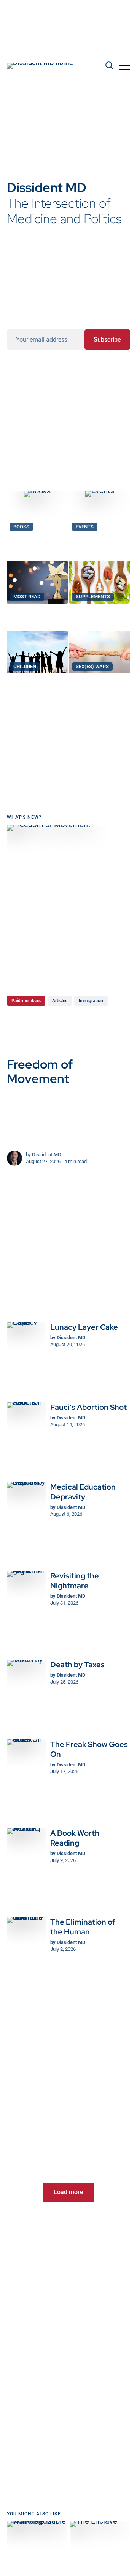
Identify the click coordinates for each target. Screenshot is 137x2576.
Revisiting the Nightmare (75, 1581)
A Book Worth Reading (75, 1838)
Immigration (91, 1001)
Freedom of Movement (40, 1071)
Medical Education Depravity (83, 1492)
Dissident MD (47, 1155)
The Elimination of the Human (83, 1927)
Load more (68, 2192)
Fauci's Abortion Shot (88, 1407)
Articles (60, 1001)
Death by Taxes (77, 1665)
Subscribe (107, 339)
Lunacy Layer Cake (84, 1327)
